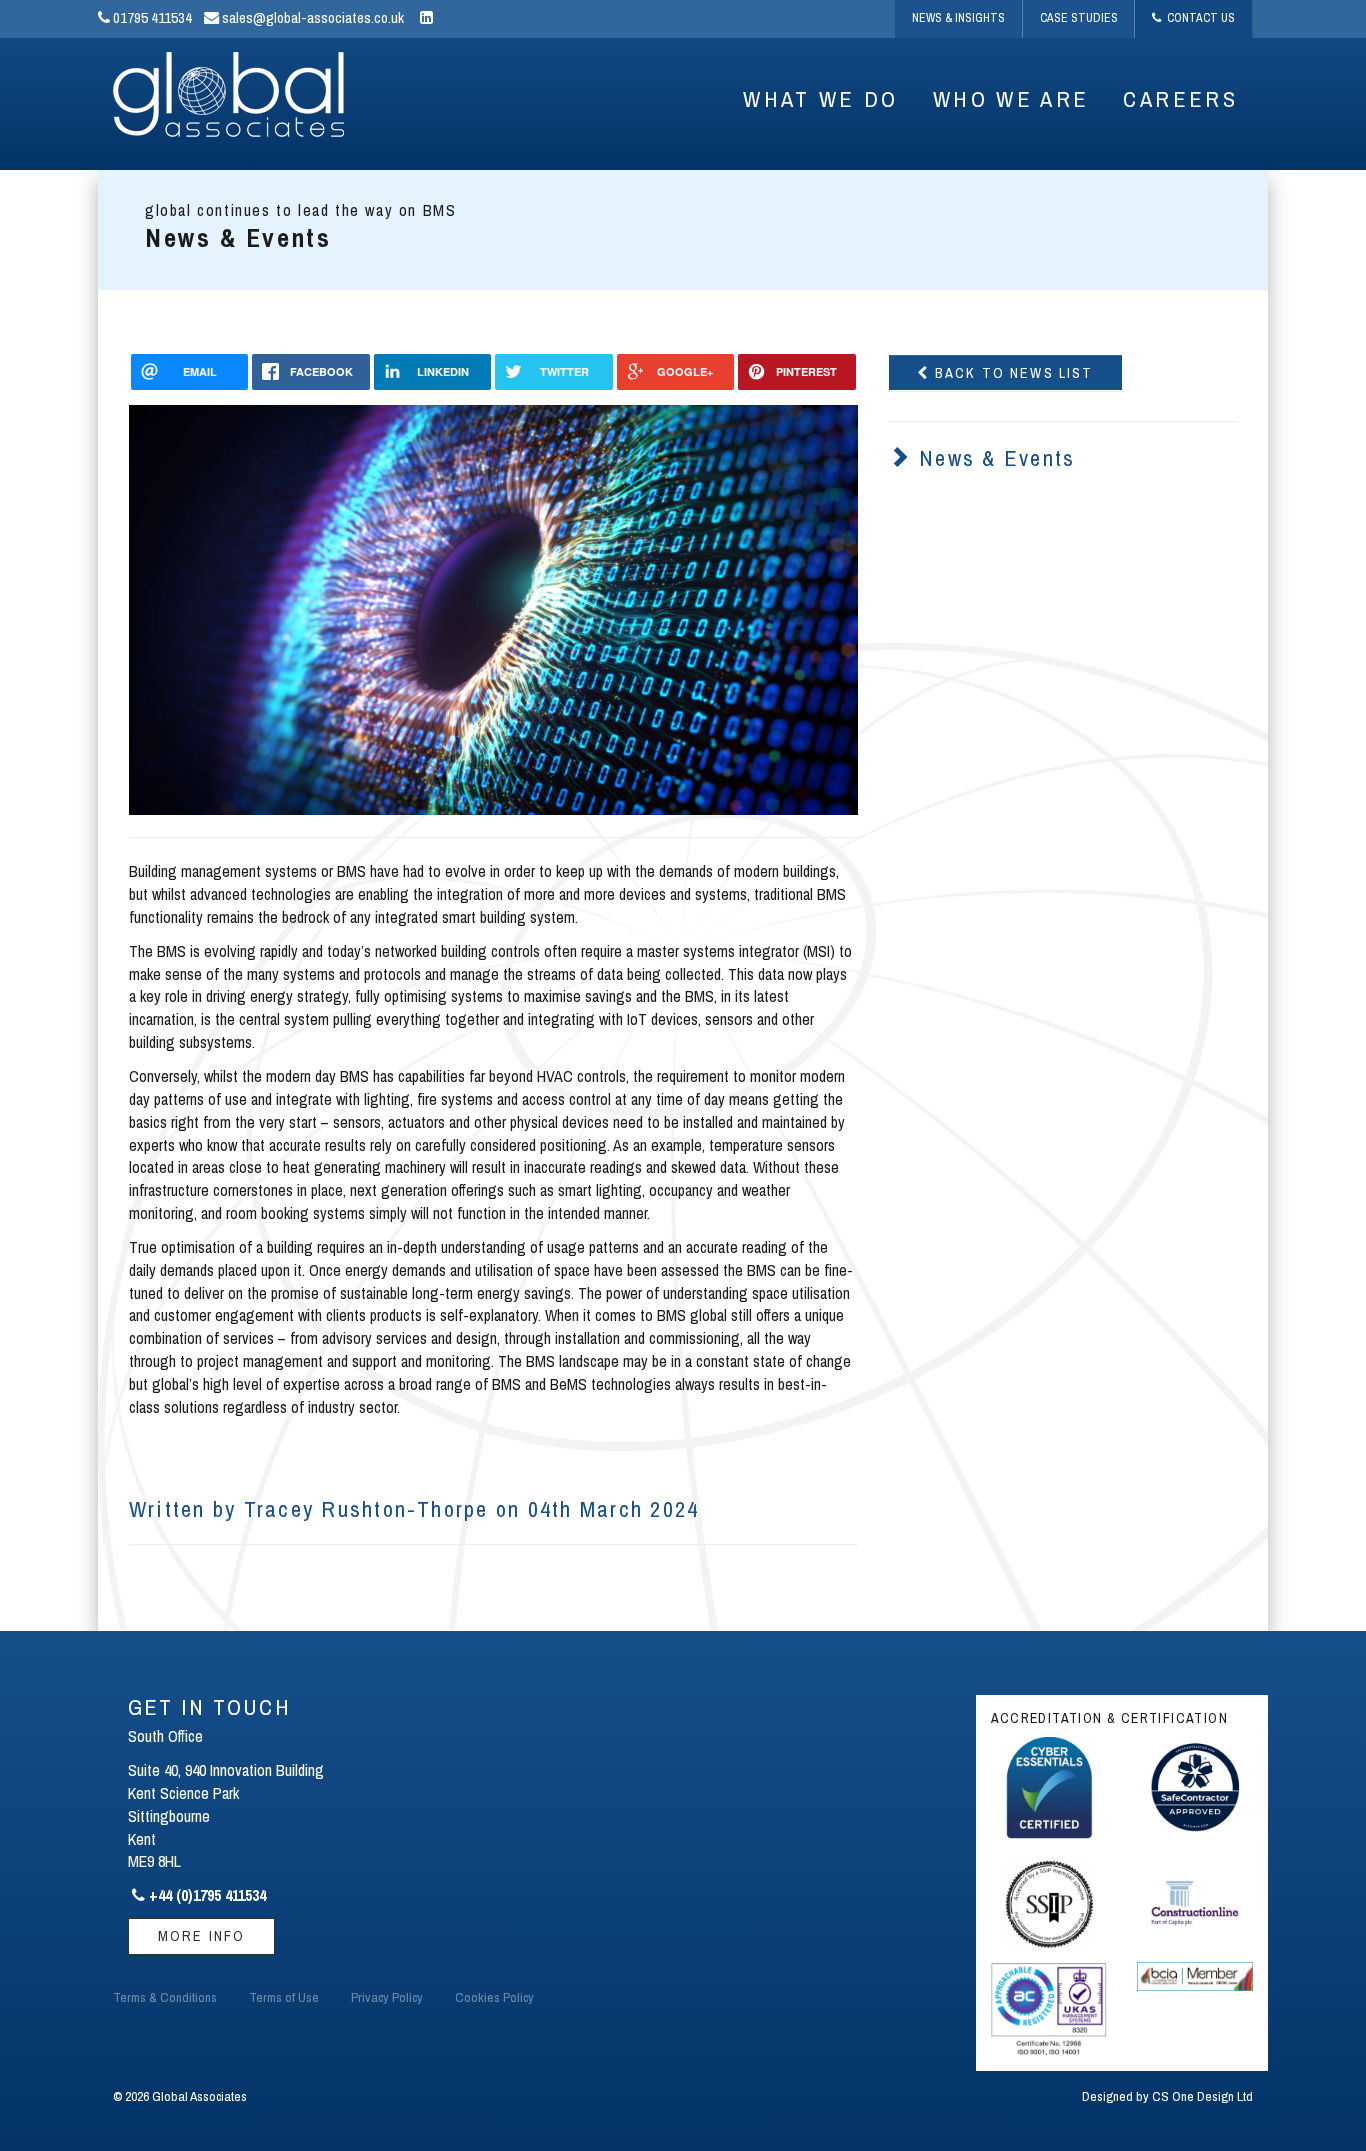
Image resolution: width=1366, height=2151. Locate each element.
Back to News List (1012, 372)
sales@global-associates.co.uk (311, 17)
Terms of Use (284, 1997)
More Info (201, 1935)
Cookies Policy (494, 1997)
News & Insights (958, 18)
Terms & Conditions (165, 1997)
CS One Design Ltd (1202, 2096)
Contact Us (1198, 18)
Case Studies (1079, 18)
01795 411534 (151, 17)
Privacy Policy (387, 1997)
